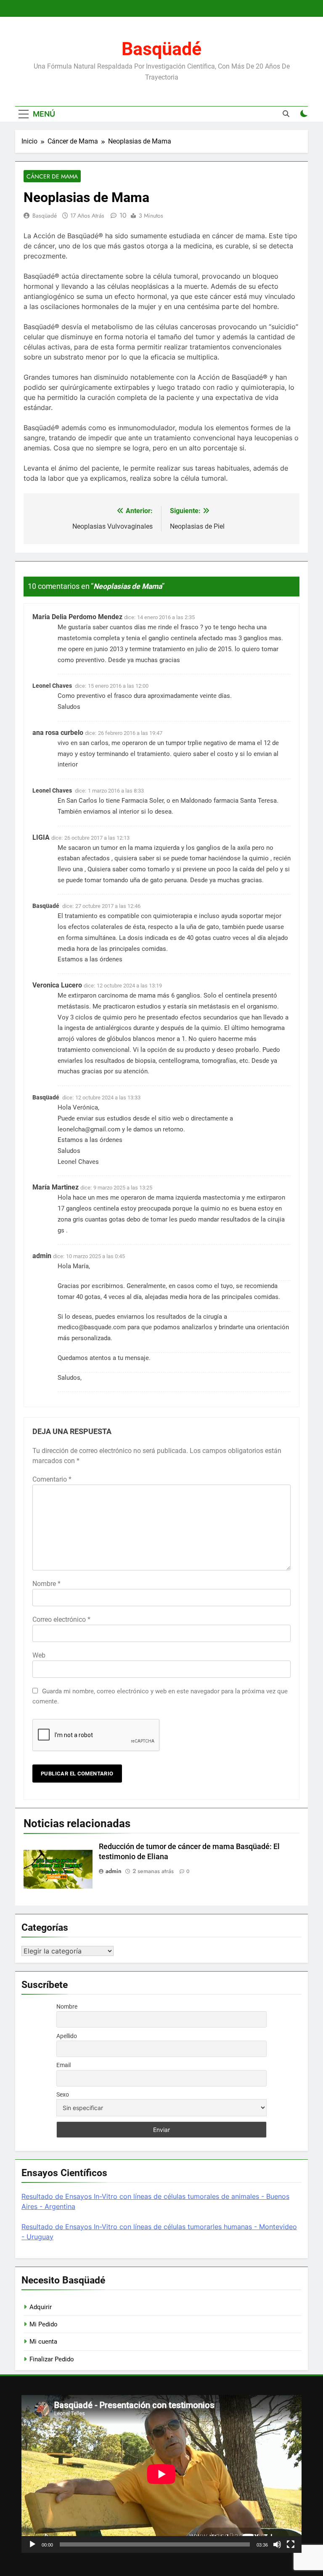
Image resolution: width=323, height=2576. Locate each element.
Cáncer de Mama (52, 176)
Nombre (46, 1584)
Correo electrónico (61, 1619)
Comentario (52, 1479)
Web (39, 1655)
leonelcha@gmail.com (89, 1129)
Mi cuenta (43, 2342)
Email (64, 2065)
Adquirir (41, 2307)
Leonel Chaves (52, 686)
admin (114, 1871)
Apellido (67, 2036)
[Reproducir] (32, 2544)
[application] (161, 2474)
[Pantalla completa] (291, 2544)
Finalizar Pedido (52, 2359)
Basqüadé (161, 49)
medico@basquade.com (92, 1327)
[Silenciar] (277, 2544)
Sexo (63, 2094)
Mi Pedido (44, 2324)
